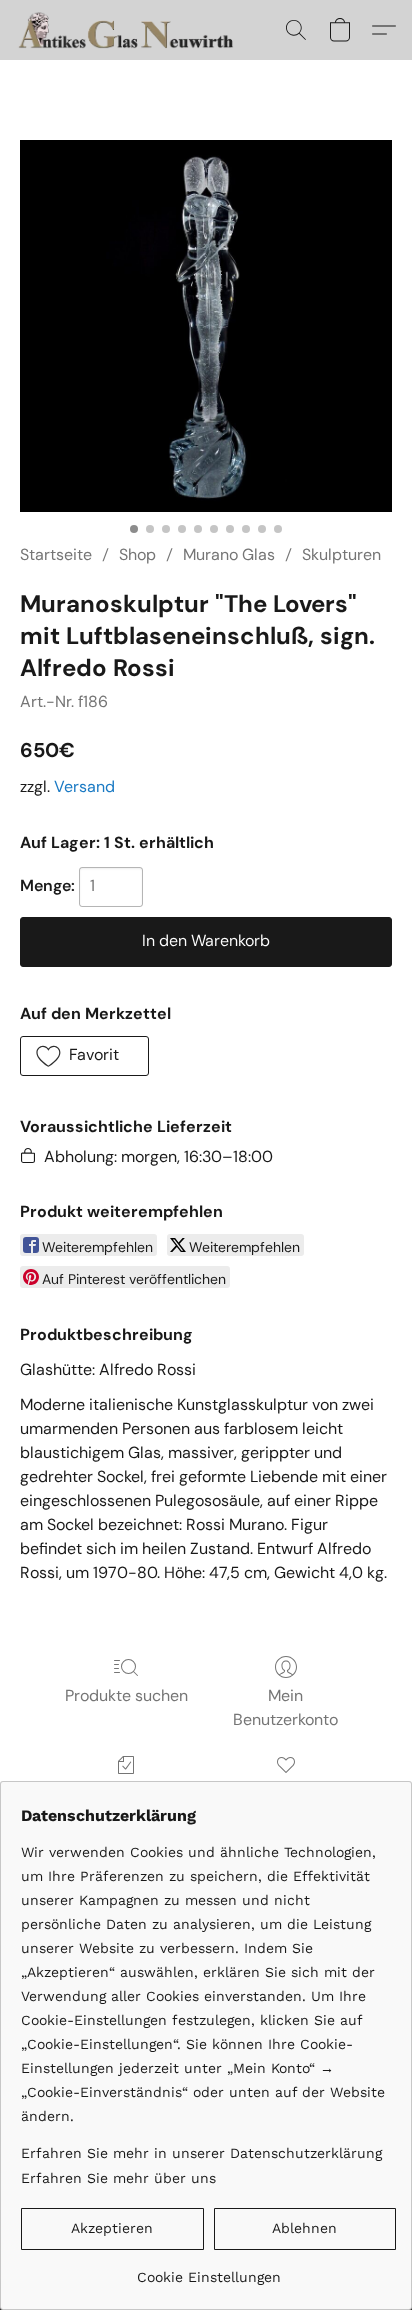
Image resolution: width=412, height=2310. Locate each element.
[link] (208, 2269)
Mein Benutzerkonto (285, 1707)
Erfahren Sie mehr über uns (118, 2178)
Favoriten (286, 1793)
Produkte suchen (126, 1695)
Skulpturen (341, 554)
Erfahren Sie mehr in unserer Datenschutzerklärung (201, 2153)
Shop (137, 554)
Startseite (56, 554)
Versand (84, 786)
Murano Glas (229, 554)
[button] (134, 30)
